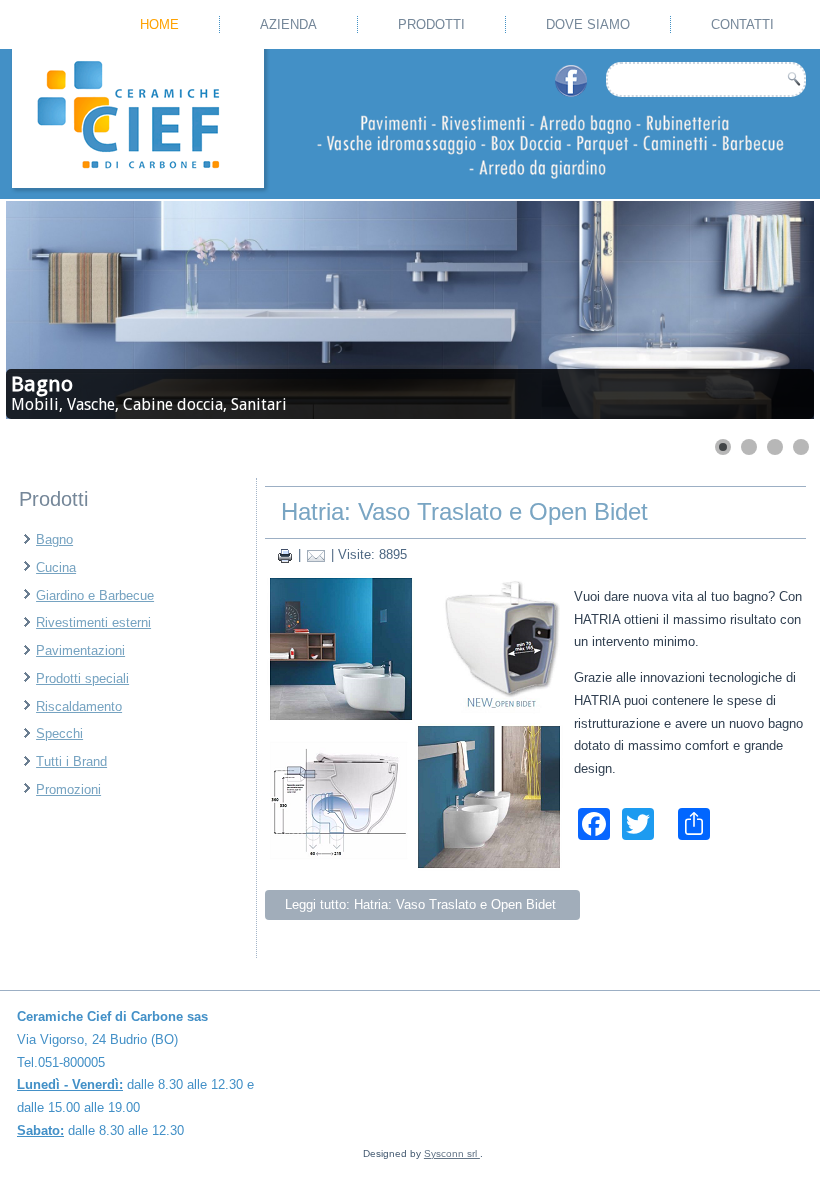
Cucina (56, 567)
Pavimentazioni (80, 650)
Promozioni (68, 789)
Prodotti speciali (82, 678)
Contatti (742, 24)
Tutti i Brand (71, 761)
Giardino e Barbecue (95, 595)
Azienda (288, 24)
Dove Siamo (588, 24)
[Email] (316, 554)
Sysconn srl (452, 1153)
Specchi (59, 733)
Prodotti (431, 24)
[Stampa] (285, 554)
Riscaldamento (79, 706)
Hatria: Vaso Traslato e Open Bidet (464, 511)
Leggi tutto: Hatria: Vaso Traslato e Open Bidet (422, 904)
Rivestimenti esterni (93, 622)
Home (159, 24)
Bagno (54, 539)
